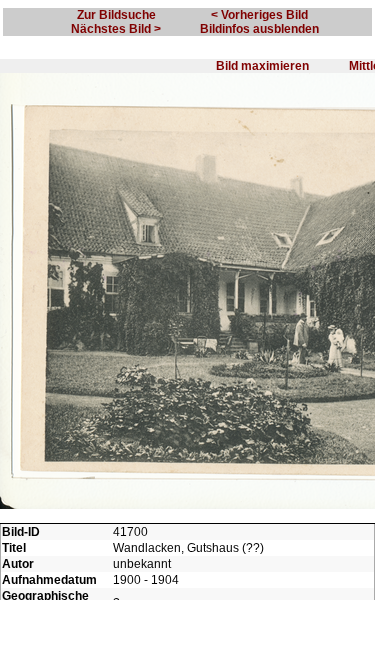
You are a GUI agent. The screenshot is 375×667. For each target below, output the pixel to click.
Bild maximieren (262, 66)
